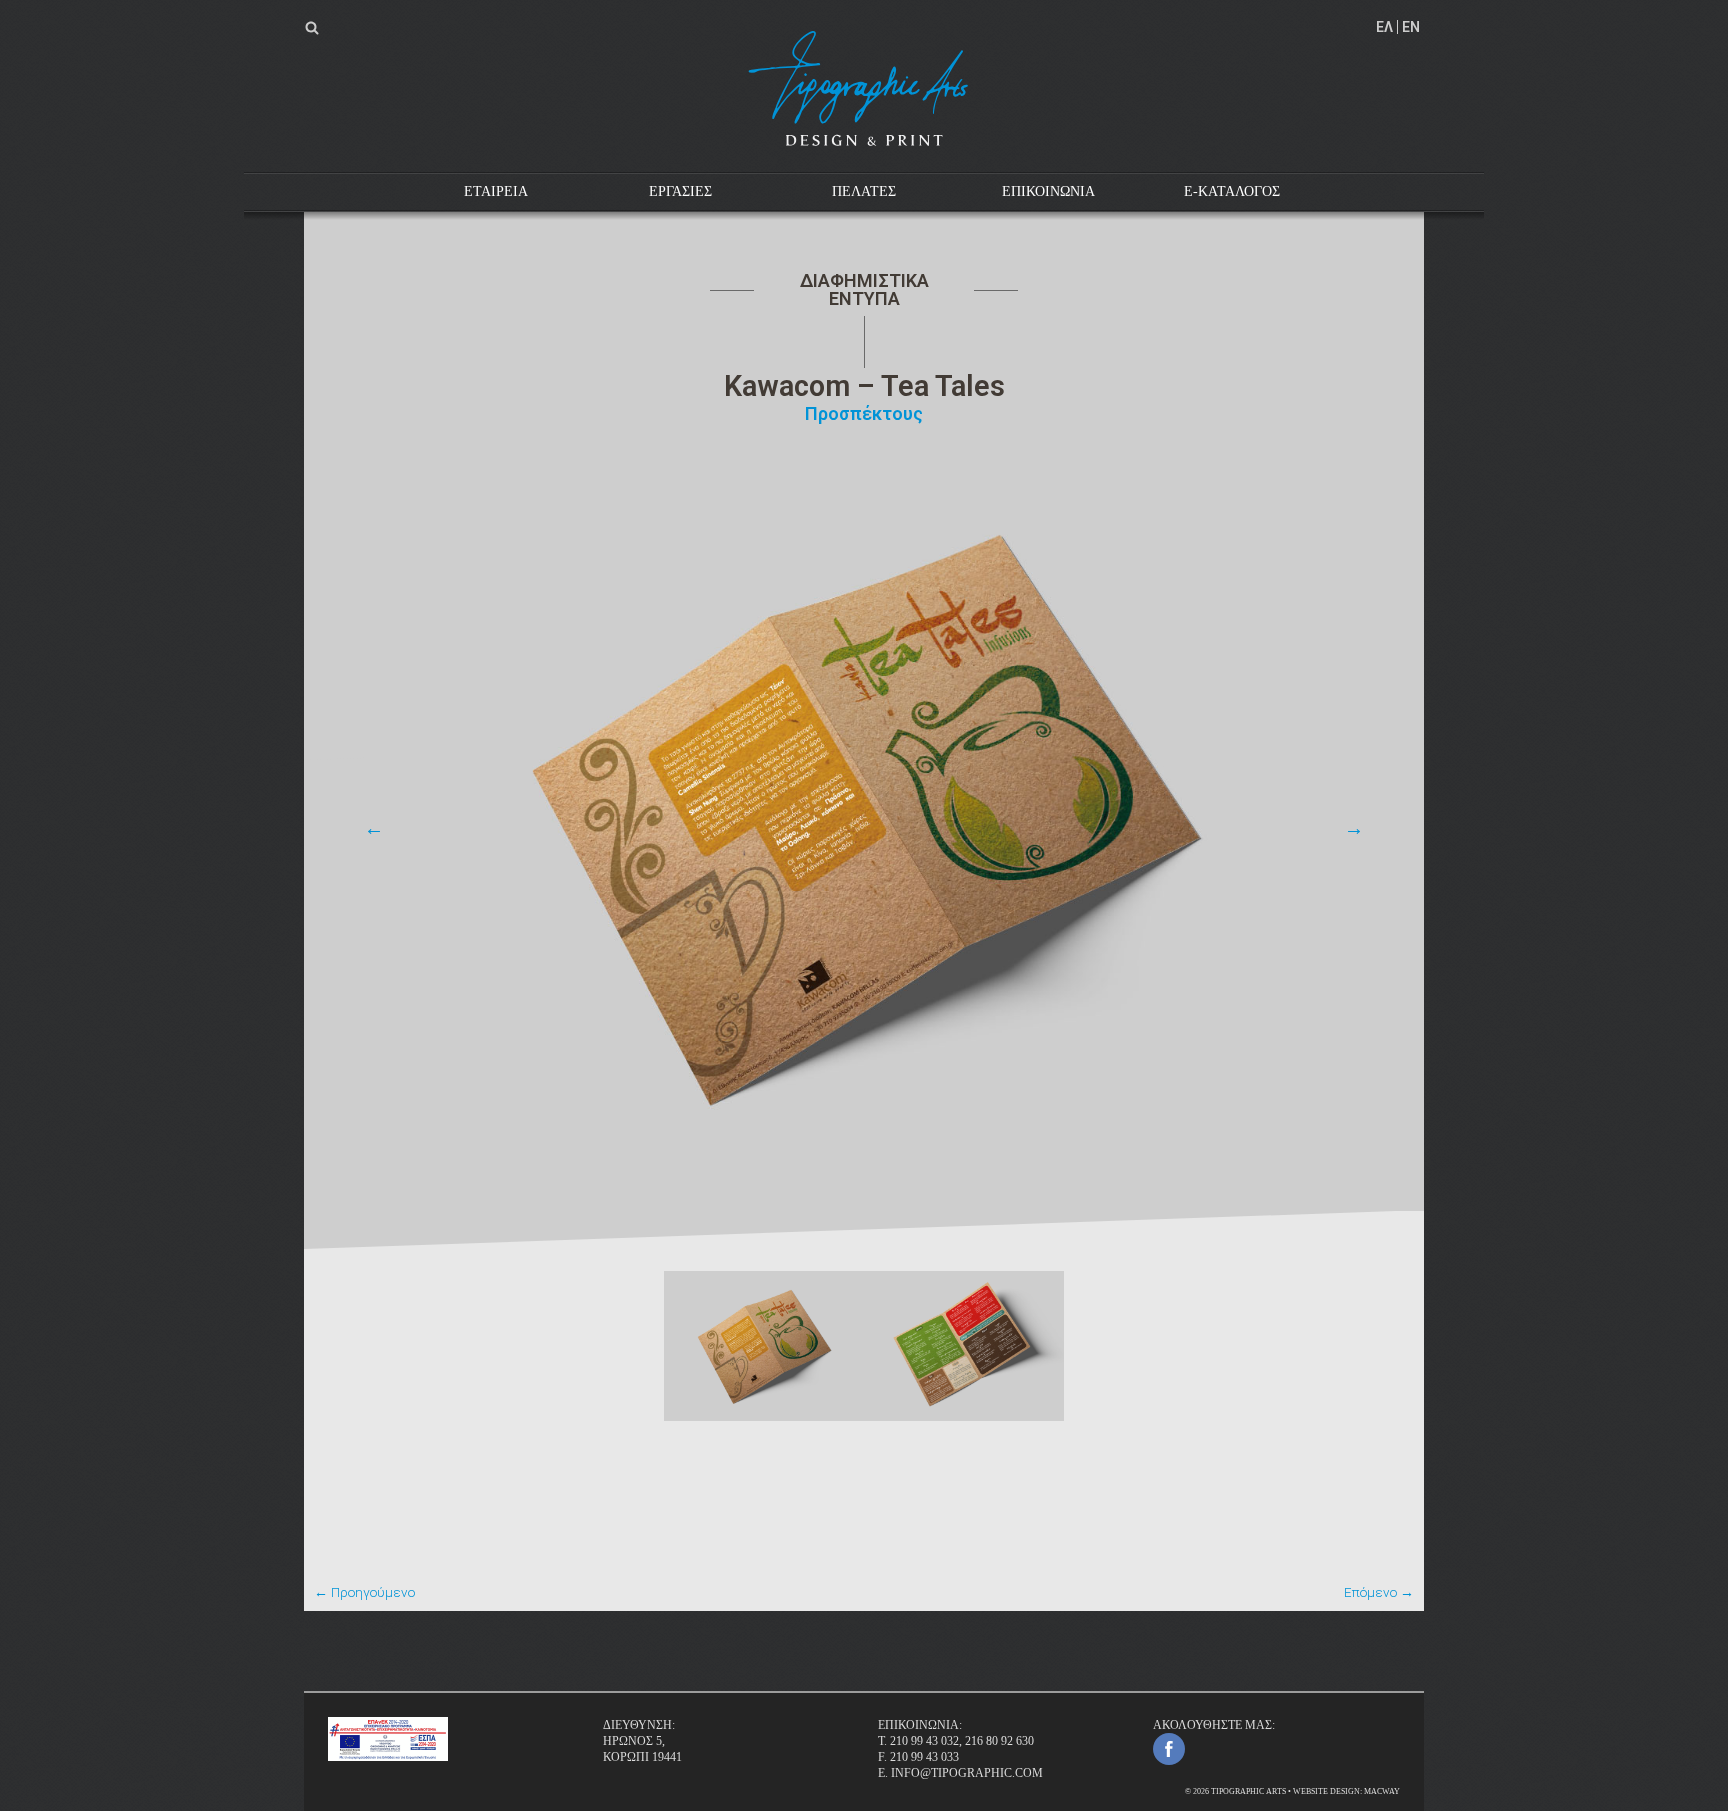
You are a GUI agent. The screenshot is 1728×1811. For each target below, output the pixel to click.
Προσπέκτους (864, 413)
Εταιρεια (496, 191)
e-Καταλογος (1232, 191)
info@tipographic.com (967, 1773)
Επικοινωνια (1048, 191)
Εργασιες (680, 191)
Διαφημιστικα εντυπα (864, 289)
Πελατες (864, 191)
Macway (1382, 1791)
